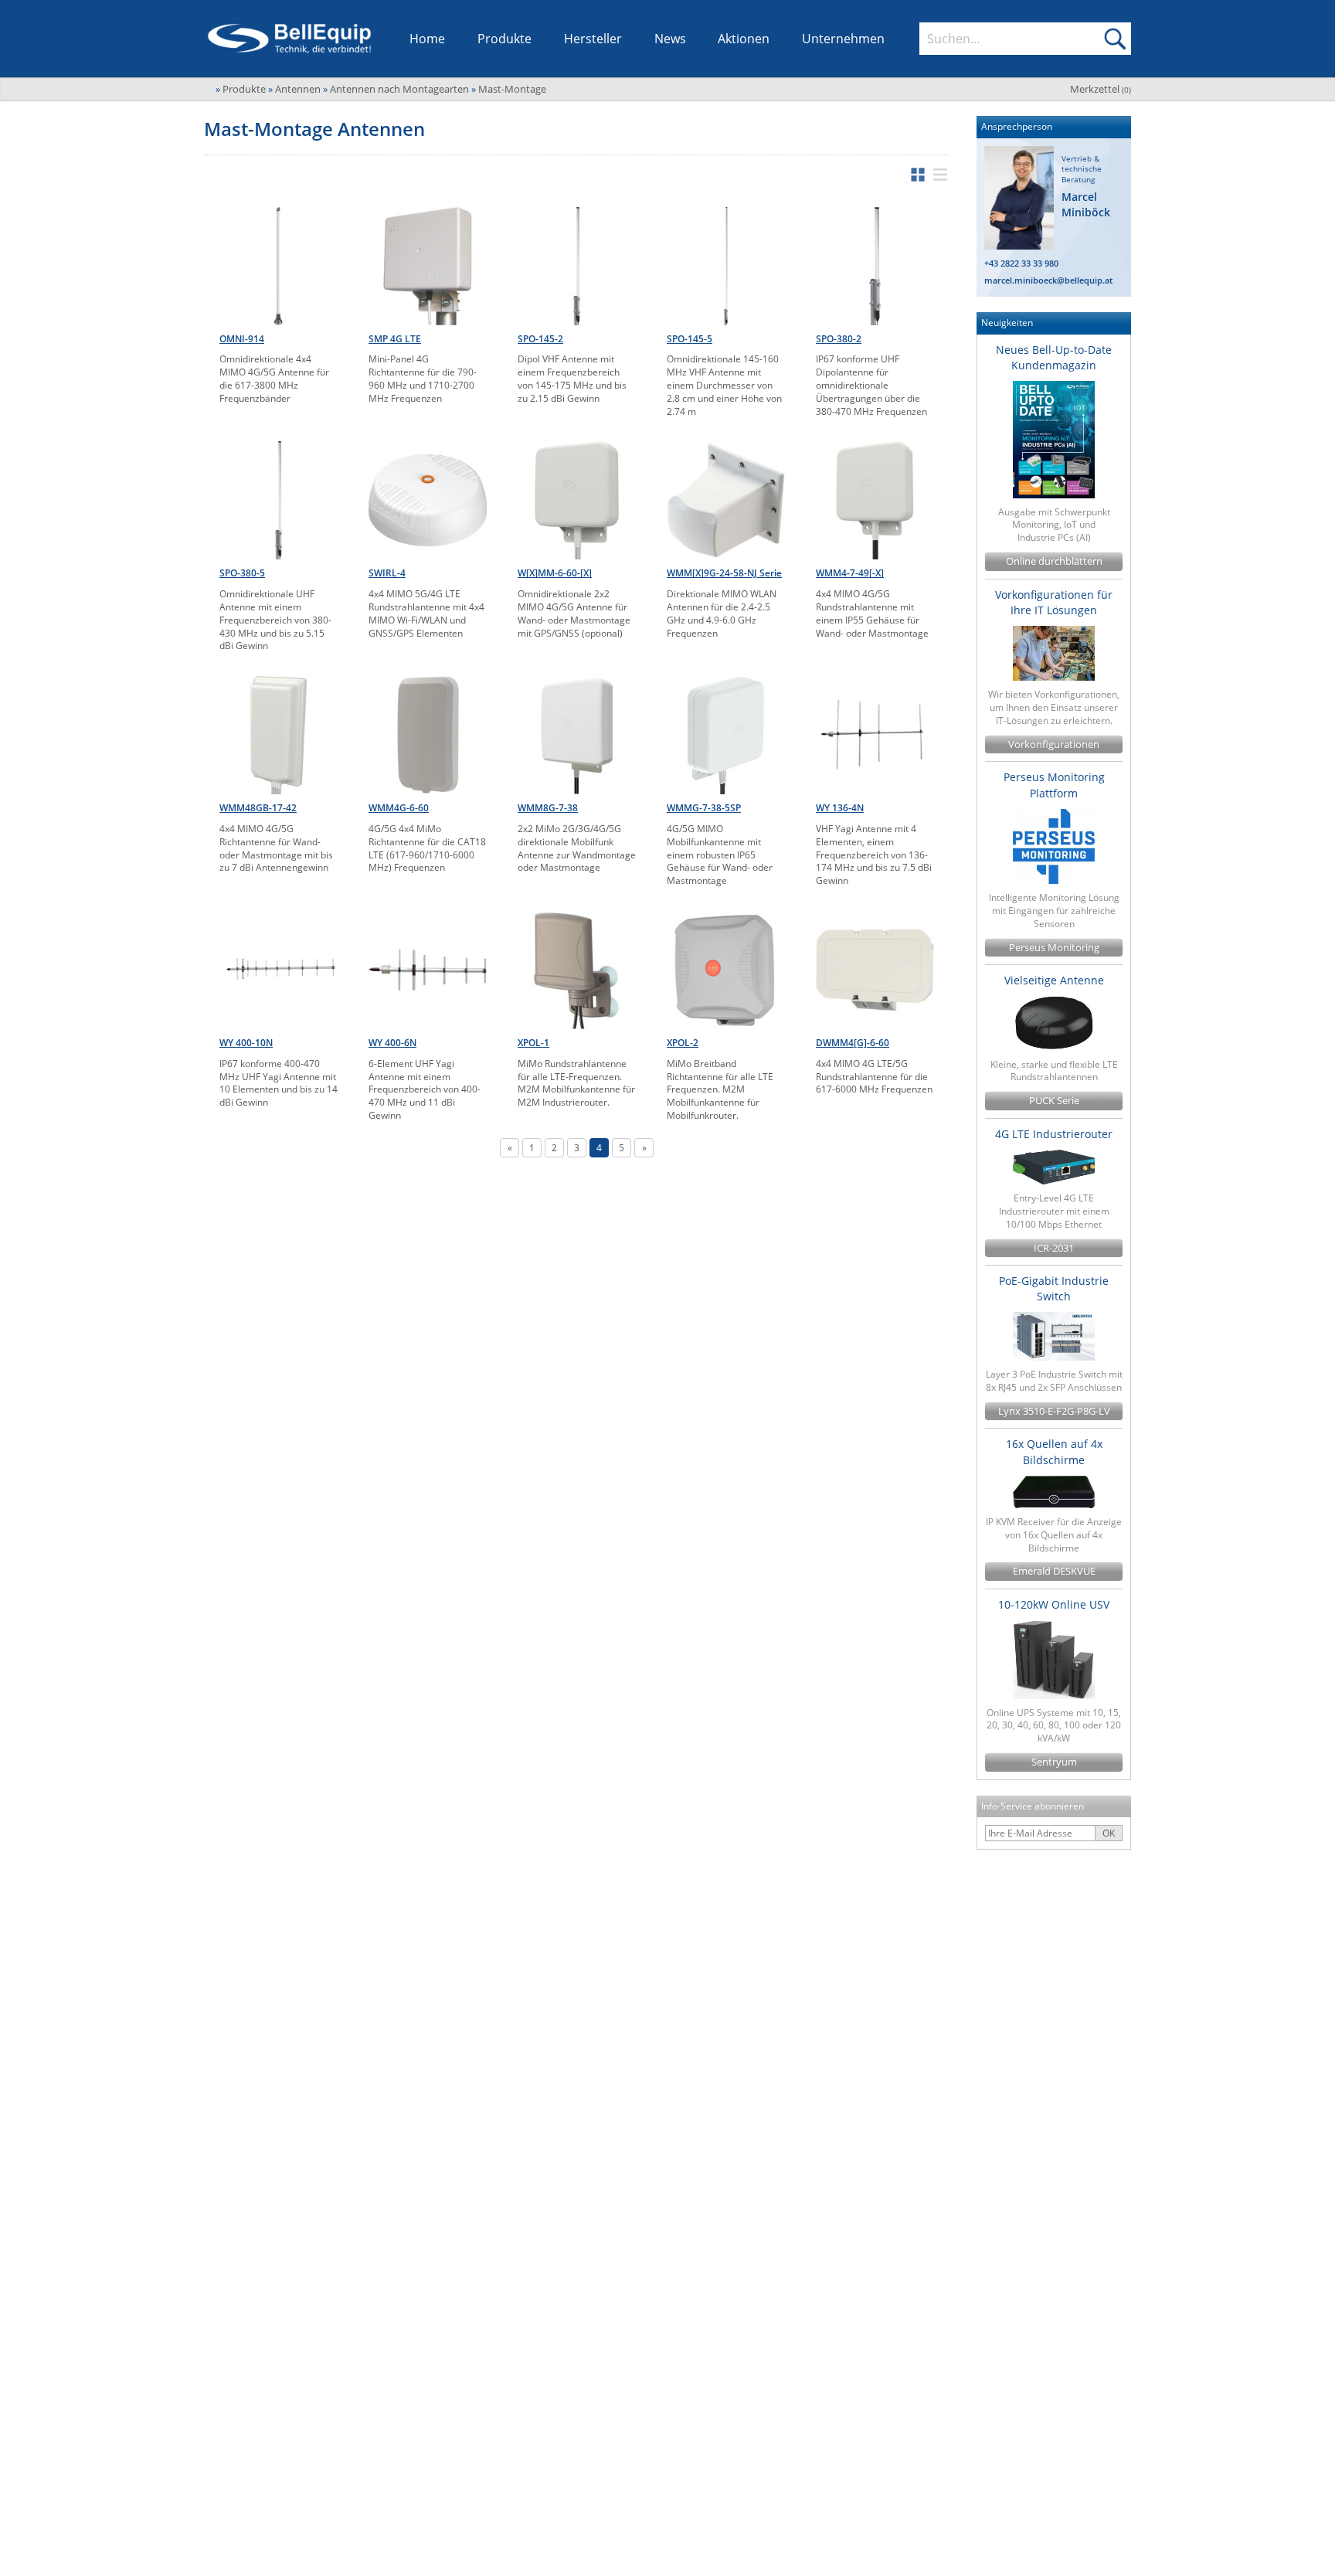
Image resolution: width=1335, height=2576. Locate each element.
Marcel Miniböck (1086, 204)
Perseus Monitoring (1054, 948)
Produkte (504, 39)
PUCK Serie (1054, 1101)
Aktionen (744, 39)
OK (1109, 1833)
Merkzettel (1101, 89)
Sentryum (1054, 1762)
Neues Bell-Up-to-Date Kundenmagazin (1054, 357)
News (670, 39)
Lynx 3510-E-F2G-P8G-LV (1054, 1411)
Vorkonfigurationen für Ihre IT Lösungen (1054, 602)
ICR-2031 (1054, 1248)
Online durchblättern (1054, 561)
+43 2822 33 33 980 (1021, 263)
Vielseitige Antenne (1054, 980)
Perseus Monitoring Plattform (1054, 785)
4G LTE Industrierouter (1054, 1134)
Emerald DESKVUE (1054, 1571)
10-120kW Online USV (1054, 1604)
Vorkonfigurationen (1054, 744)
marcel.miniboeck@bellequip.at (1048, 280)
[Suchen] (1115, 39)
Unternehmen (843, 39)
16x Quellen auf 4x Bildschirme (1054, 1451)
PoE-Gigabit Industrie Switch (1054, 1288)
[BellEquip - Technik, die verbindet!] (289, 39)
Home (427, 39)
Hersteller (593, 39)
